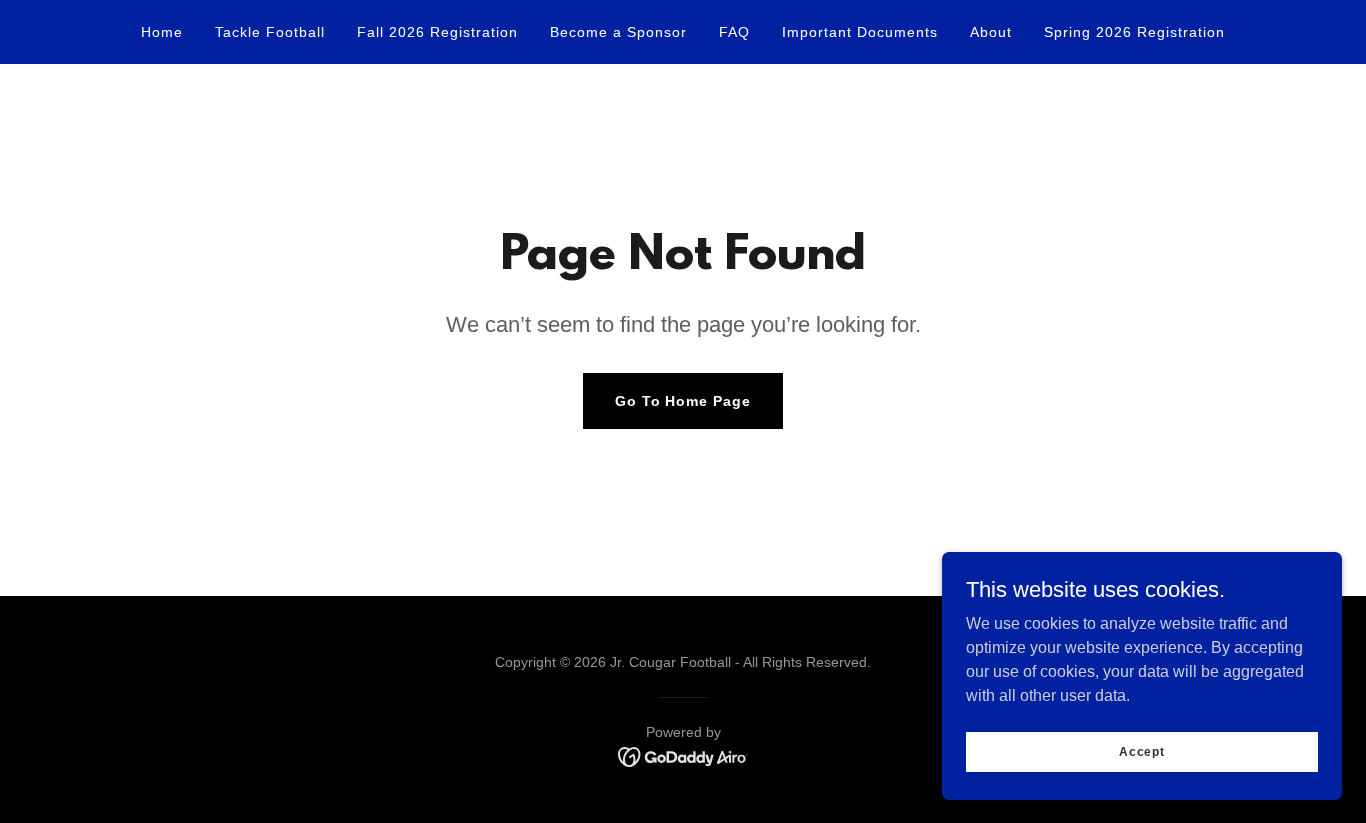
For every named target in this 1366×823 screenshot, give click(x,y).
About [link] (991, 32)
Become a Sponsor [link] (618, 32)
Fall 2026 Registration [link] (437, 32)
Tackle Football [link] (270, 32)
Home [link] (162, 32)
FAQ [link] (734, 32)
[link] (683, 755)
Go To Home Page (683, 401)
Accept (1142, 751)
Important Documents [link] (860, 32)
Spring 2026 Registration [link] (1134, 32)
